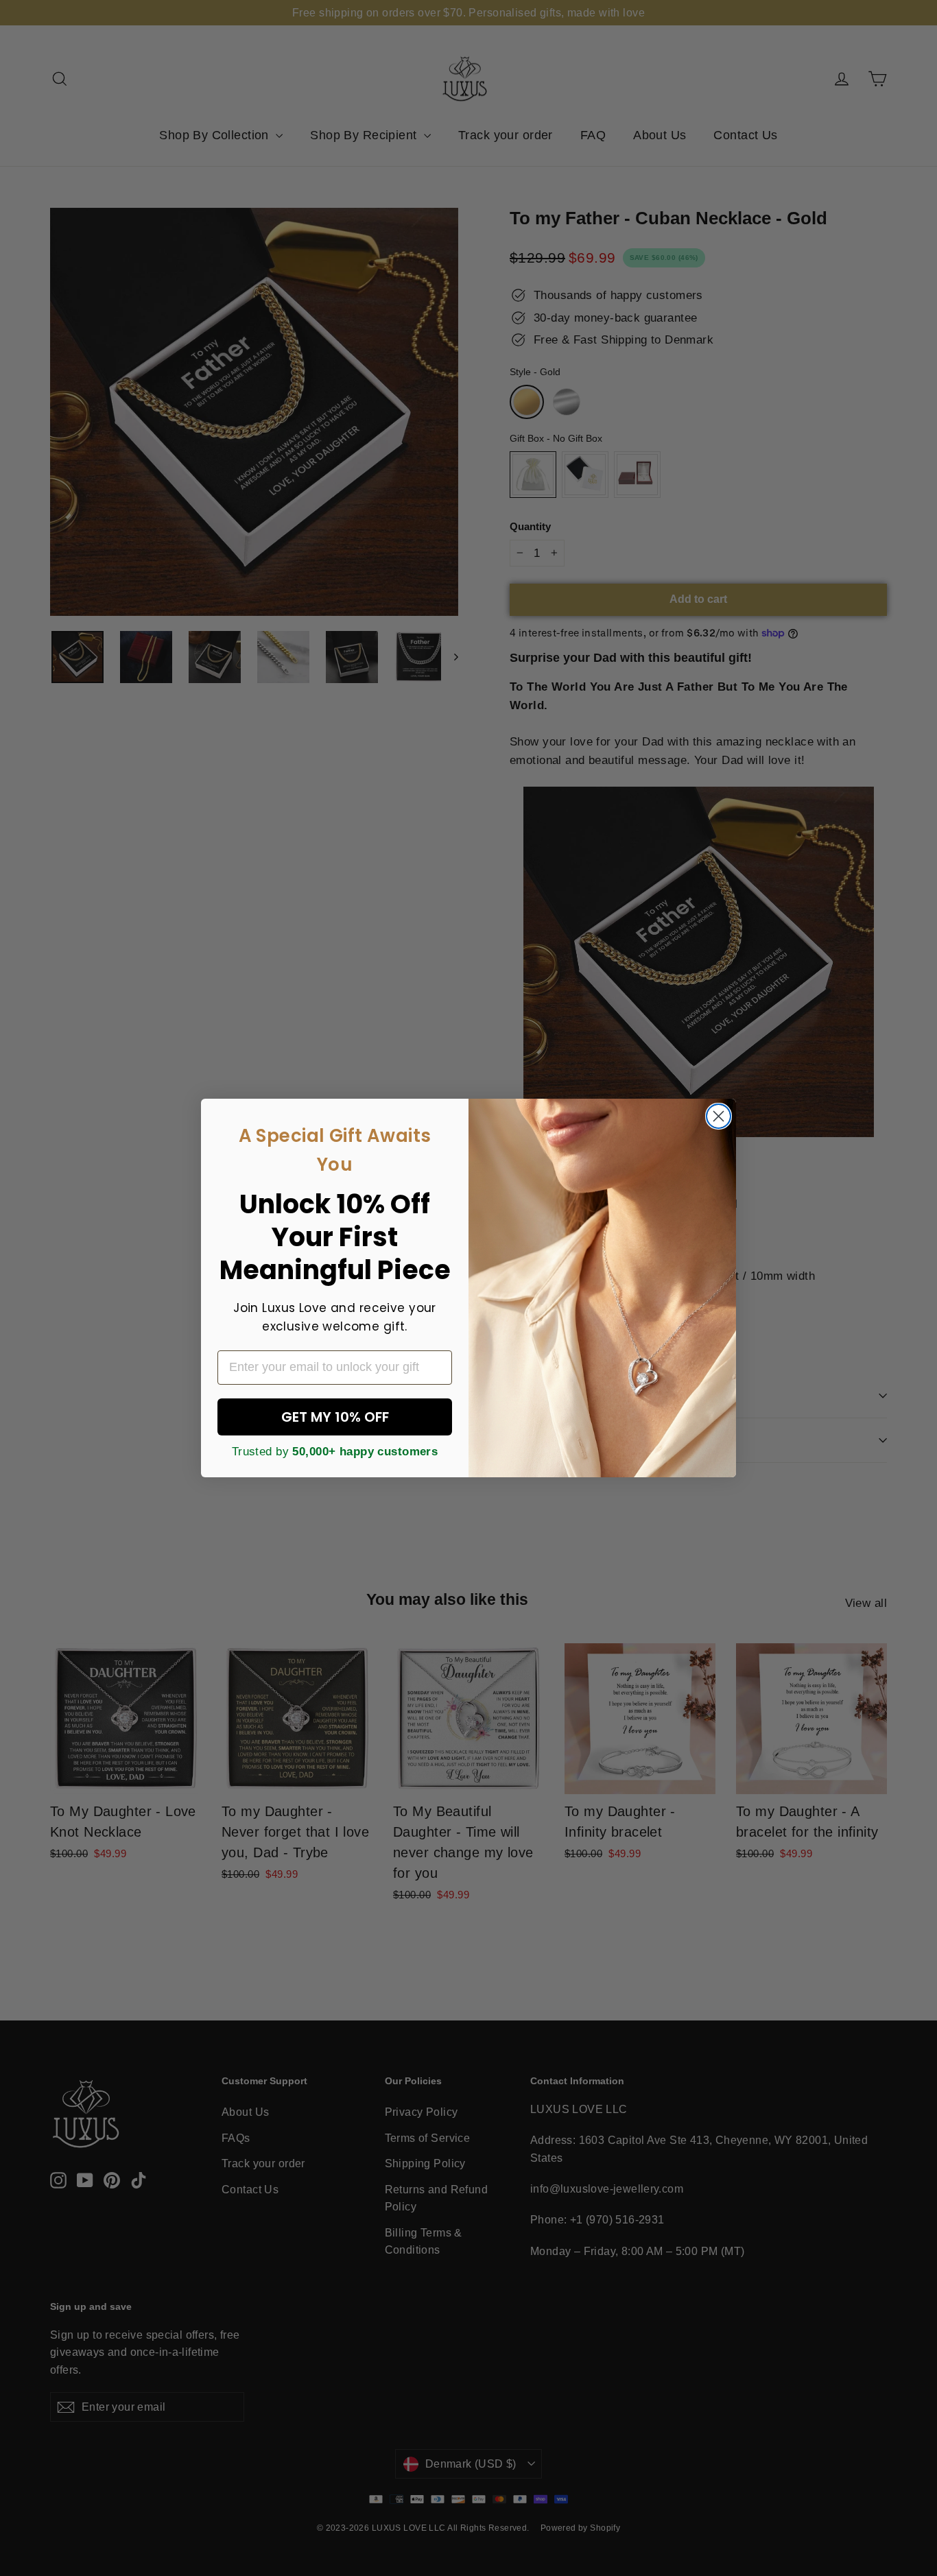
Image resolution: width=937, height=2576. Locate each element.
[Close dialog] (719, 1116)
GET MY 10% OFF (335, 1417)
